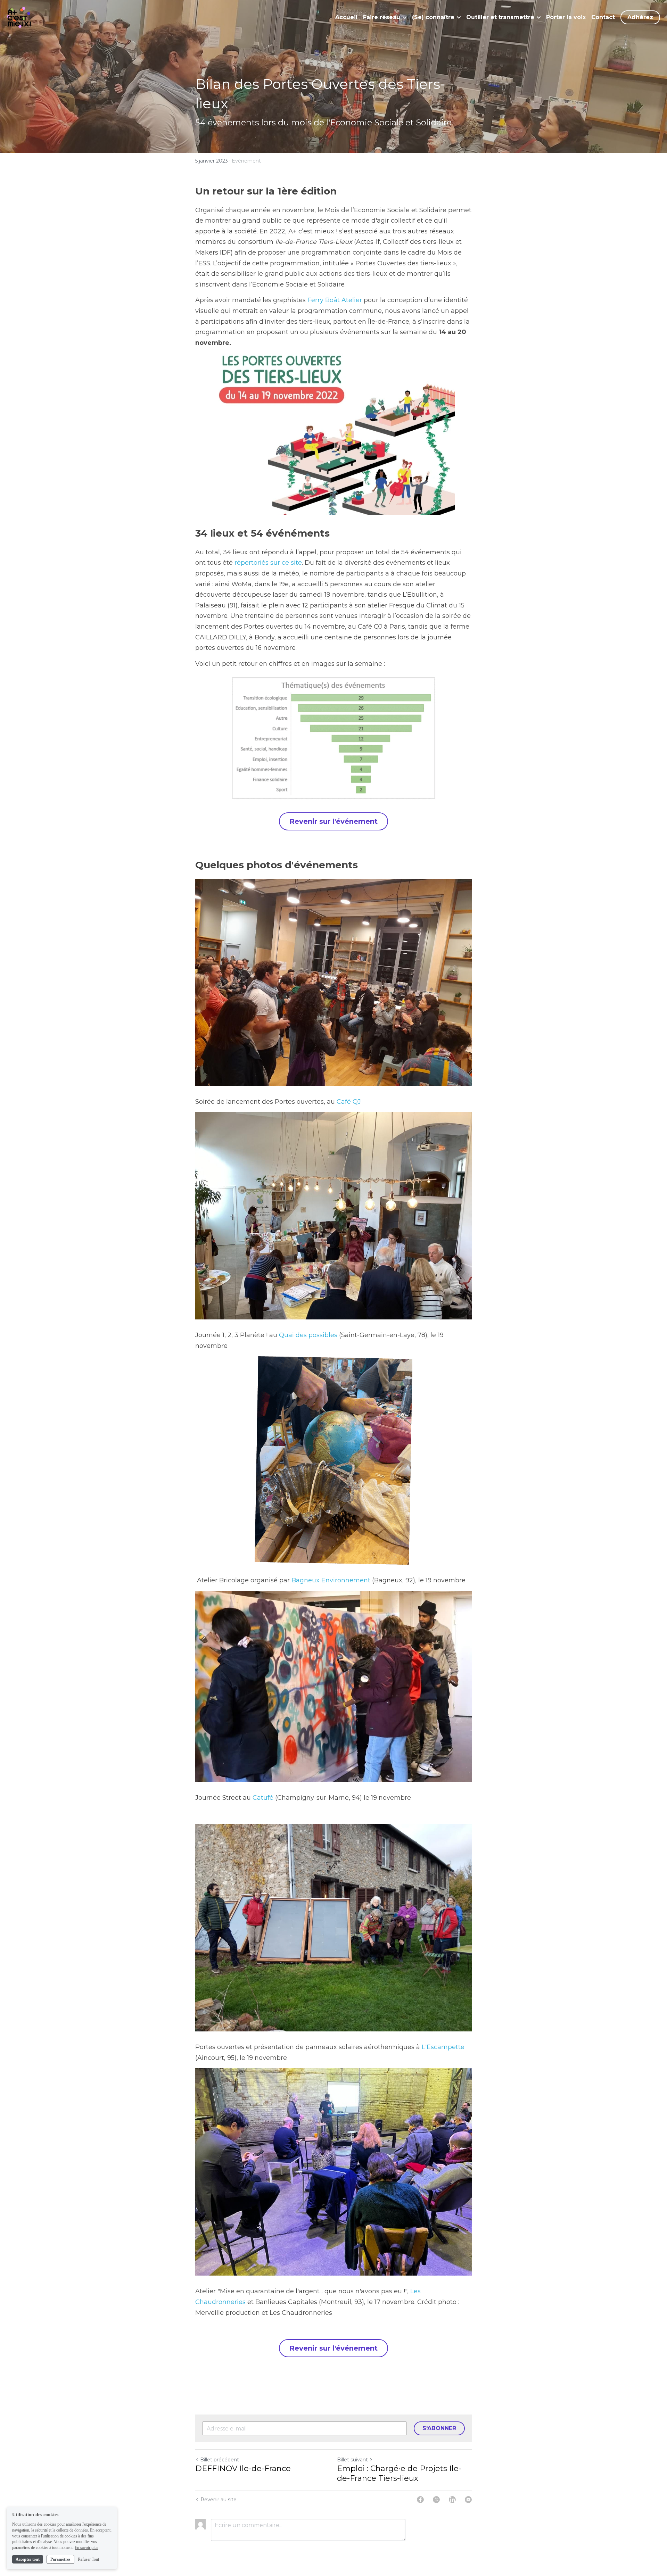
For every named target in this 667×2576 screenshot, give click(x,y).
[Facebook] (420, 2500)
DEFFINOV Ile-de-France (243, 2469)
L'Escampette (444, 2047)
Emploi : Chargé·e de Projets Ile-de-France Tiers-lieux (399, 2473)
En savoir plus (87, 2548)
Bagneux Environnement (331, 1580)
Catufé (263, 1798)
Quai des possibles (309, 1335)
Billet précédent (220, 2460)
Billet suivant (352, 2460)
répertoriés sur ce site (268, 563)
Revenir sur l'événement (333, 821)
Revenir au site (219, 2500)
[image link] (19, 17)
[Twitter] (436, 2500)
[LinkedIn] (452, 2500)
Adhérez (640, 17)
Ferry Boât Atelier (335, 300)
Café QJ (349, 1102)
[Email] (468, 2500)
